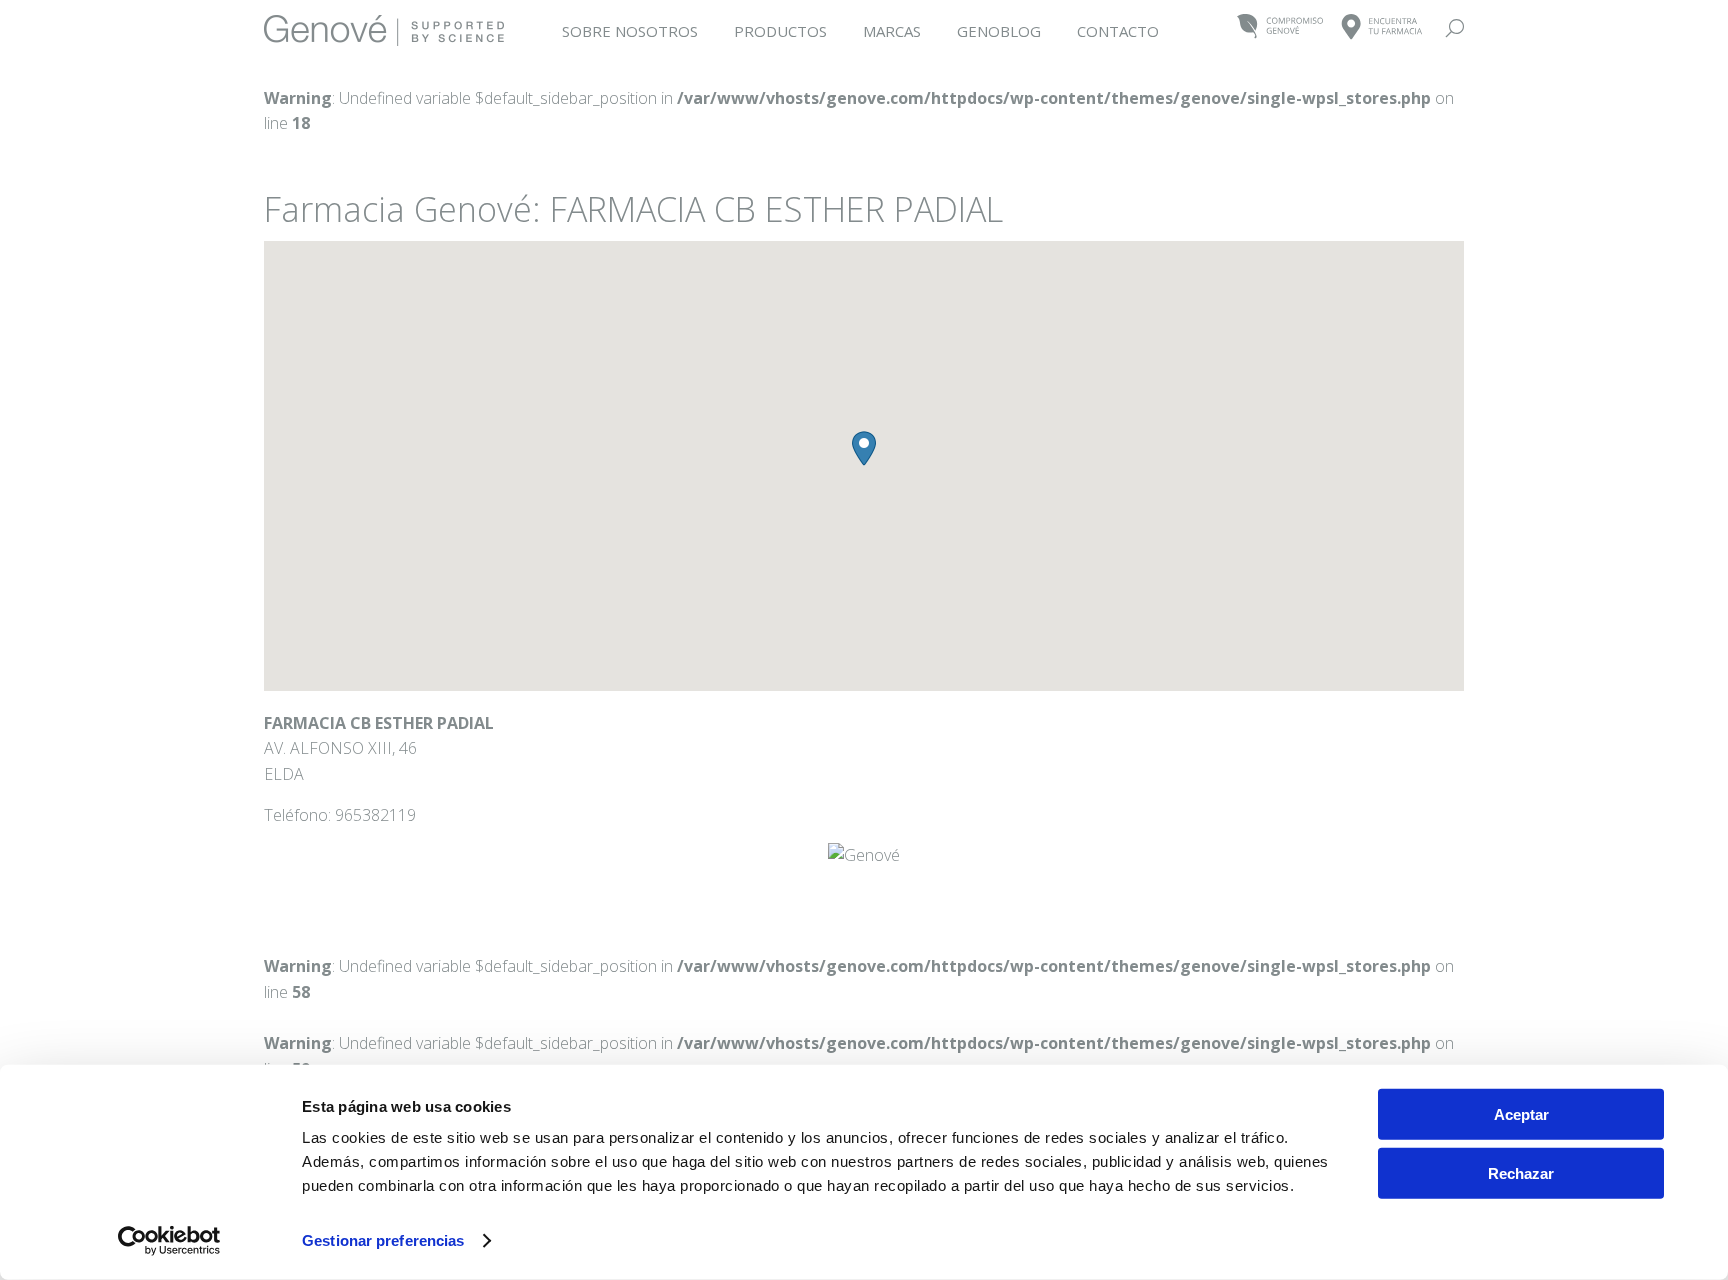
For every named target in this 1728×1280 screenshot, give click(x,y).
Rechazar (1521, 1172)
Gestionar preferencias (383, 1240)
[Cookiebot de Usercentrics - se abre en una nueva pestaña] (169, 1241)
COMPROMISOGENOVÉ (1280, 27)
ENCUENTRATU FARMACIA (1382, 27)
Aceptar (1521, 1114)
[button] (864, 448)
